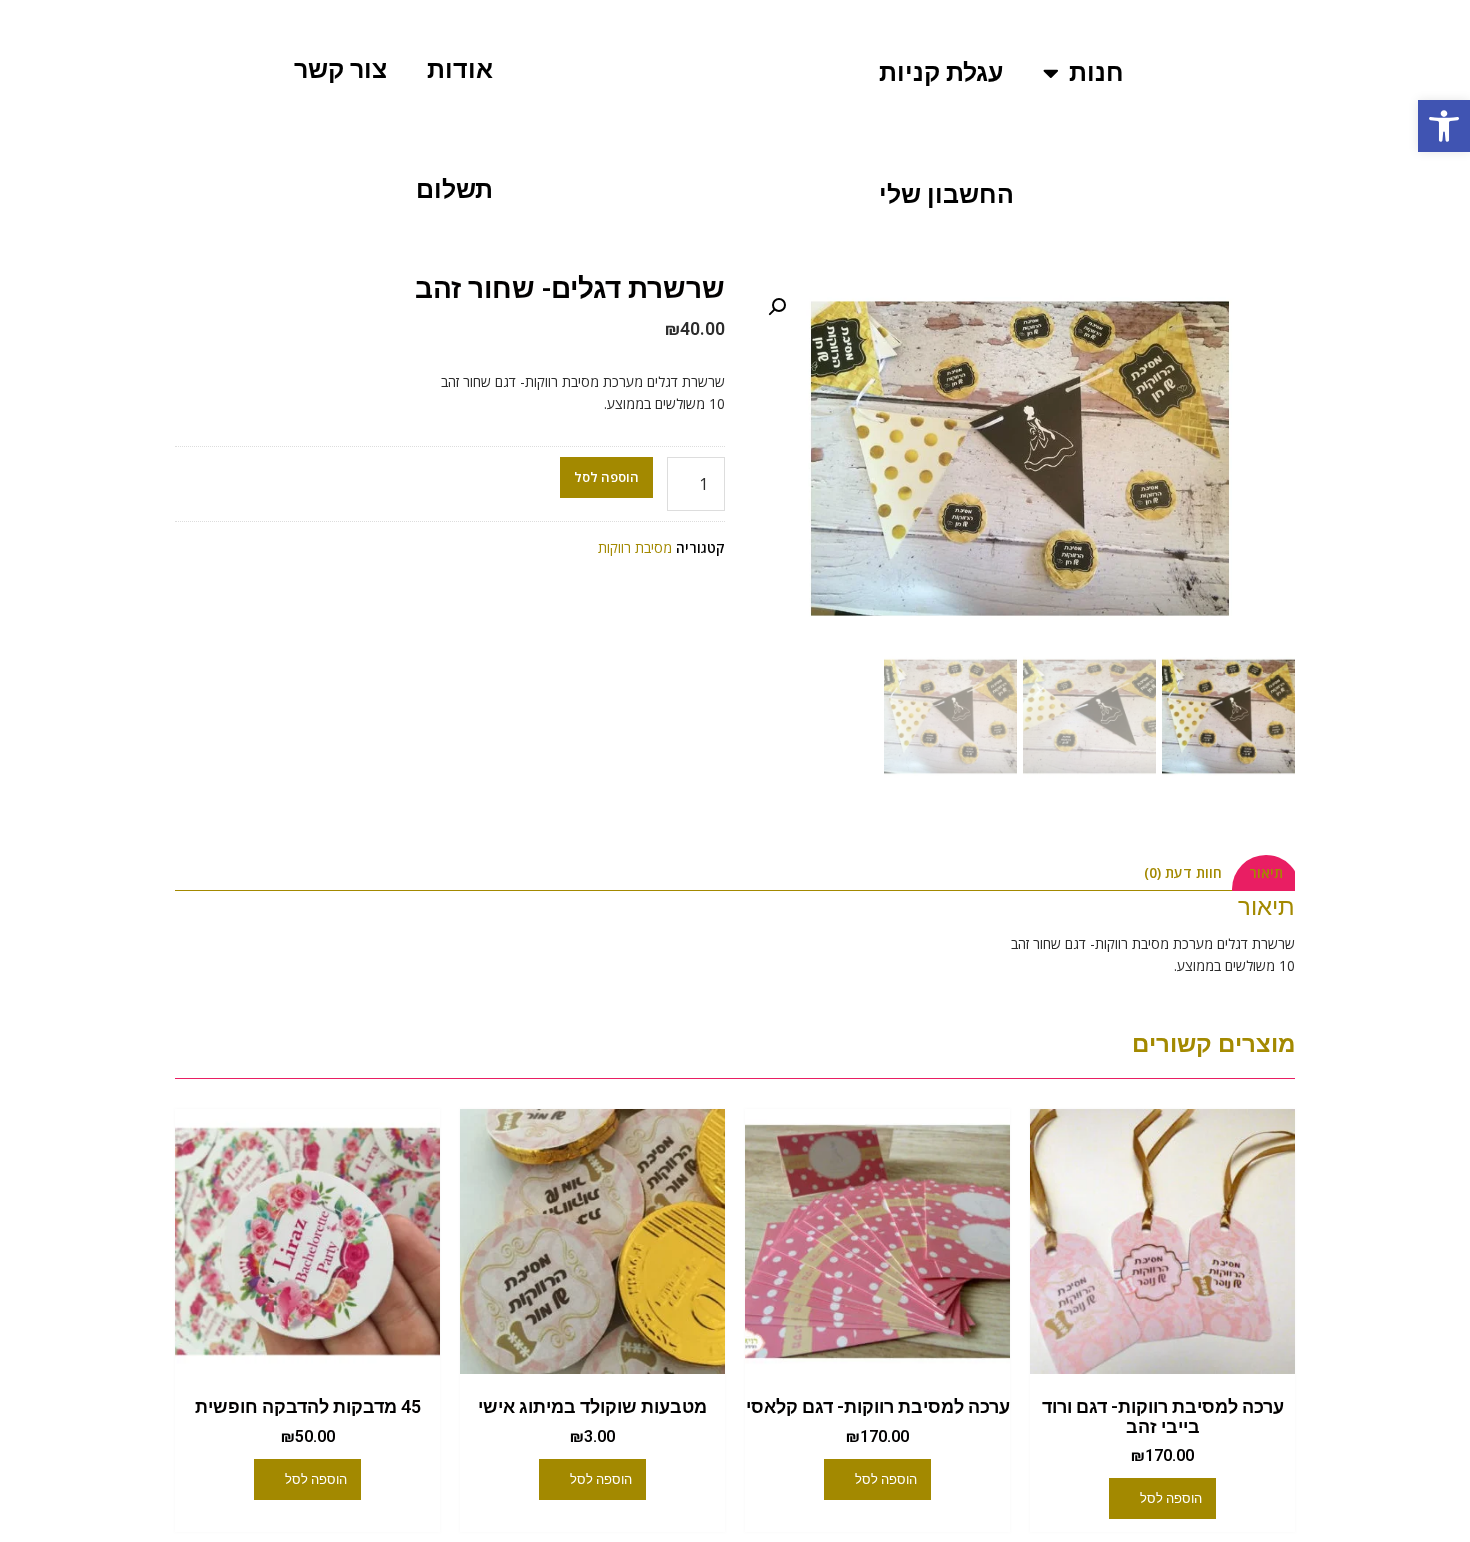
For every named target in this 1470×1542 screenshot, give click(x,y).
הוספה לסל (606, 477)
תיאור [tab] (1266, 872)
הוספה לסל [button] (1171, 1498)
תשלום (454, 189)
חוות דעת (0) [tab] (1183, 872)
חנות (1096, 72)
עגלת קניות (941, 72)
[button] (1444, 126)
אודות (460, 69)
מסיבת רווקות (635, 547)
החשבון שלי (946, 194)
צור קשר (340, 69)
